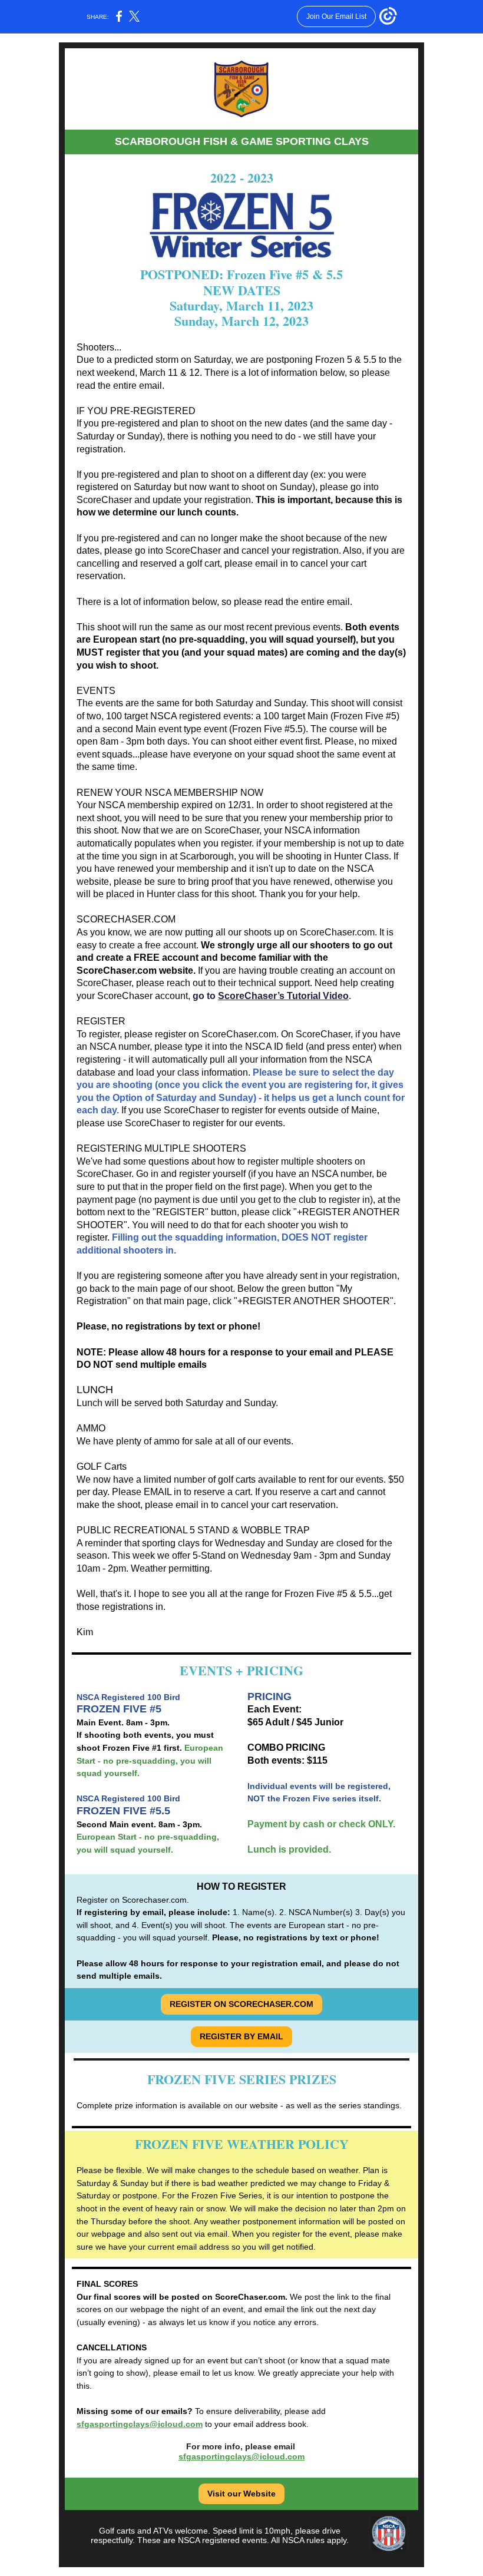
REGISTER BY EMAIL (241, 2036)
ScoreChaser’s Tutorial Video (283, 996)
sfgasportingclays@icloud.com (140, 2424)
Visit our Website (241, 2494)
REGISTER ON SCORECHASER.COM (241, 2004)
